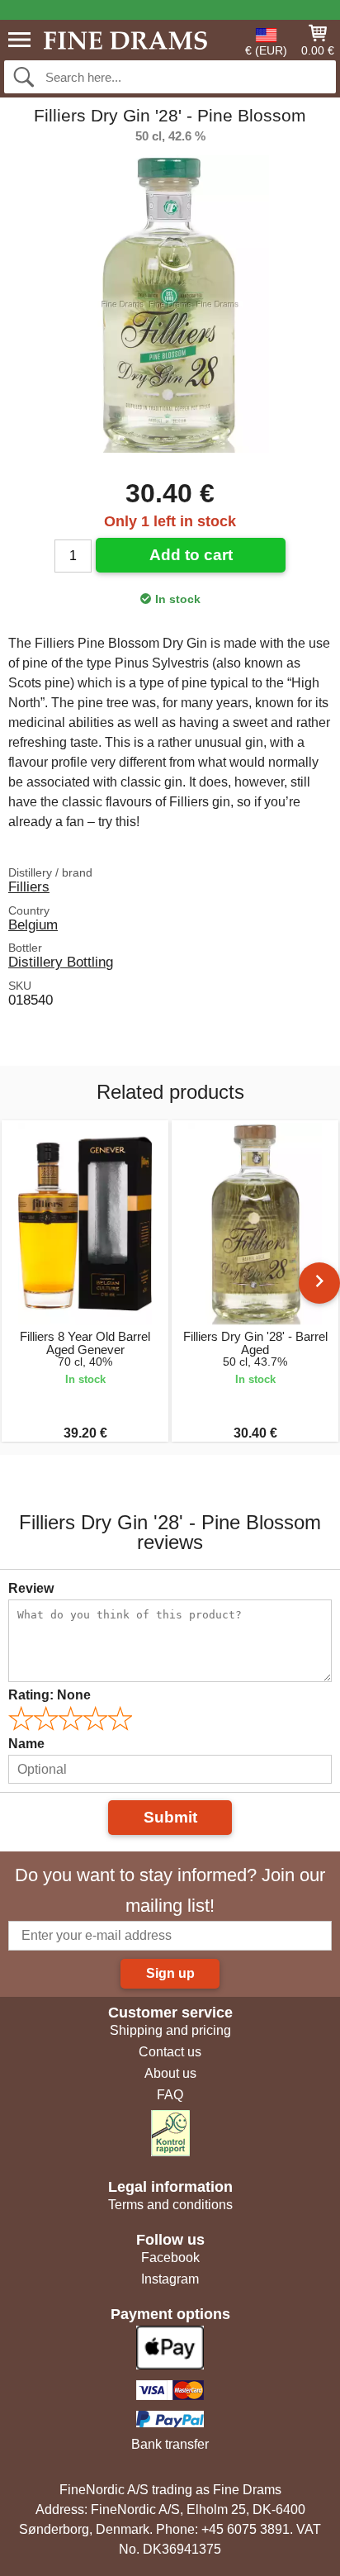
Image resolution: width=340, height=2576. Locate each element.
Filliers (29, 886)
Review (31, 1588)
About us (170, 2073)
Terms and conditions (170, 2205)
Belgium (33, 924)
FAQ (170, 2095)
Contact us (170, 2052)
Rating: (50, 1695)
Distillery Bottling (61, 962)
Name (26, 1744)
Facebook (170, 2258)
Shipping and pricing (170, 2030)
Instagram (170, 2279)
